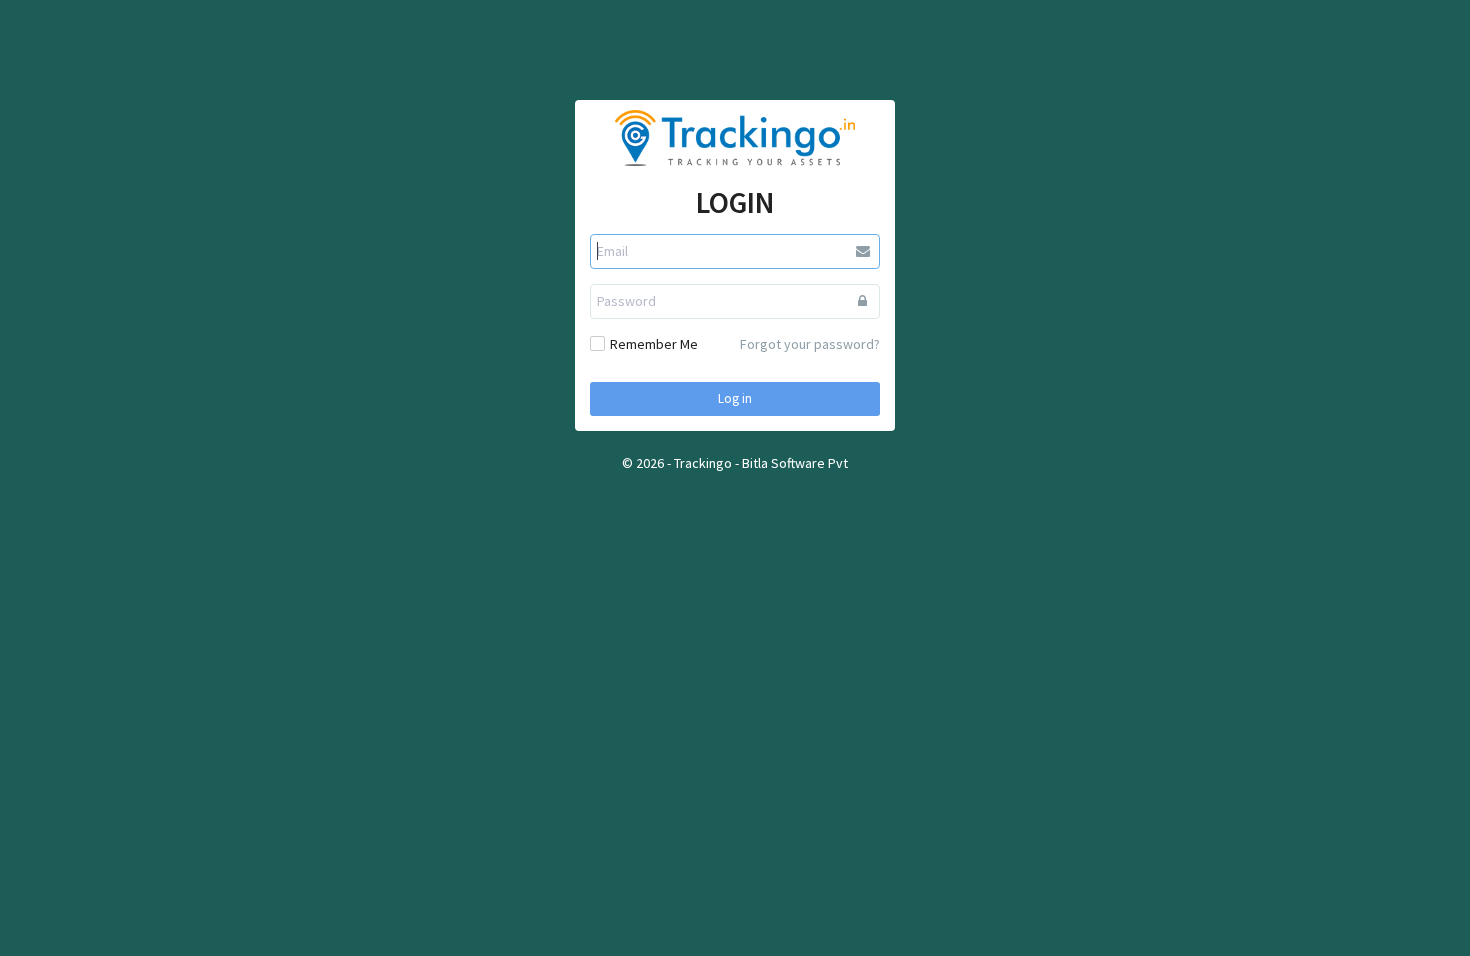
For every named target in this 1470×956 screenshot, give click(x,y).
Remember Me (654, 344)
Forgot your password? (810, 344)
